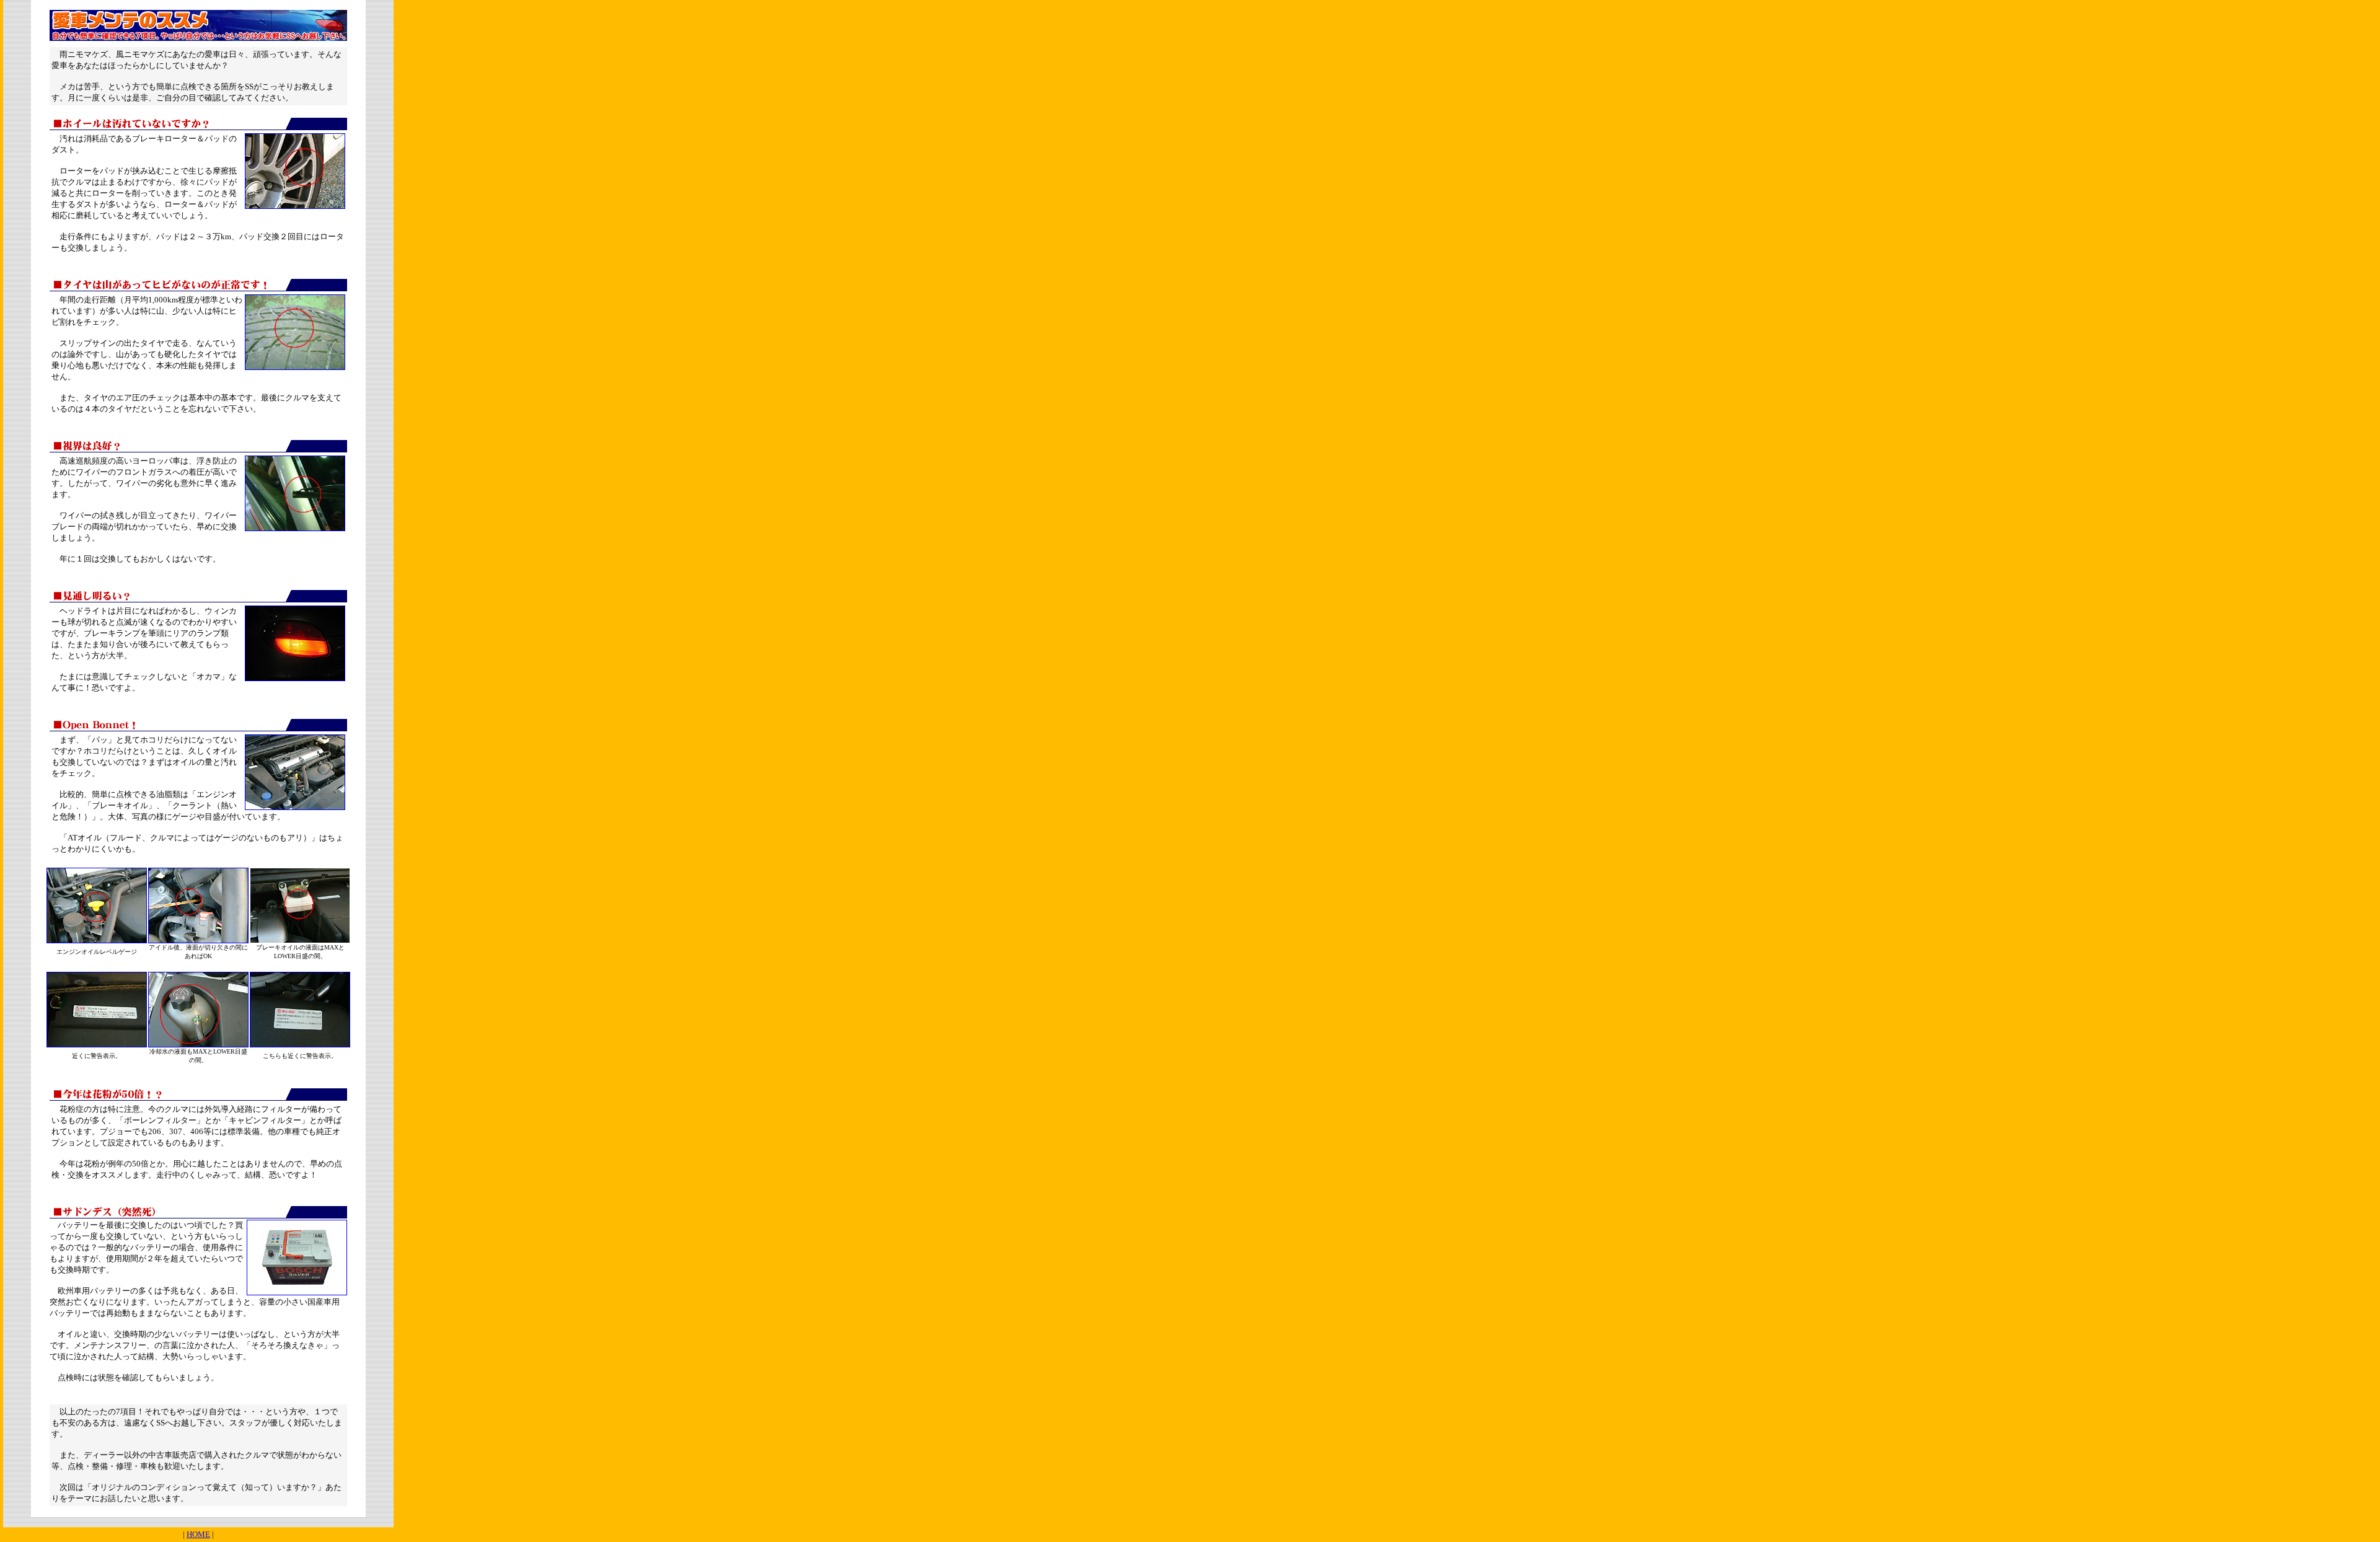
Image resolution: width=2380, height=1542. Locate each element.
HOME (198, 1534)
